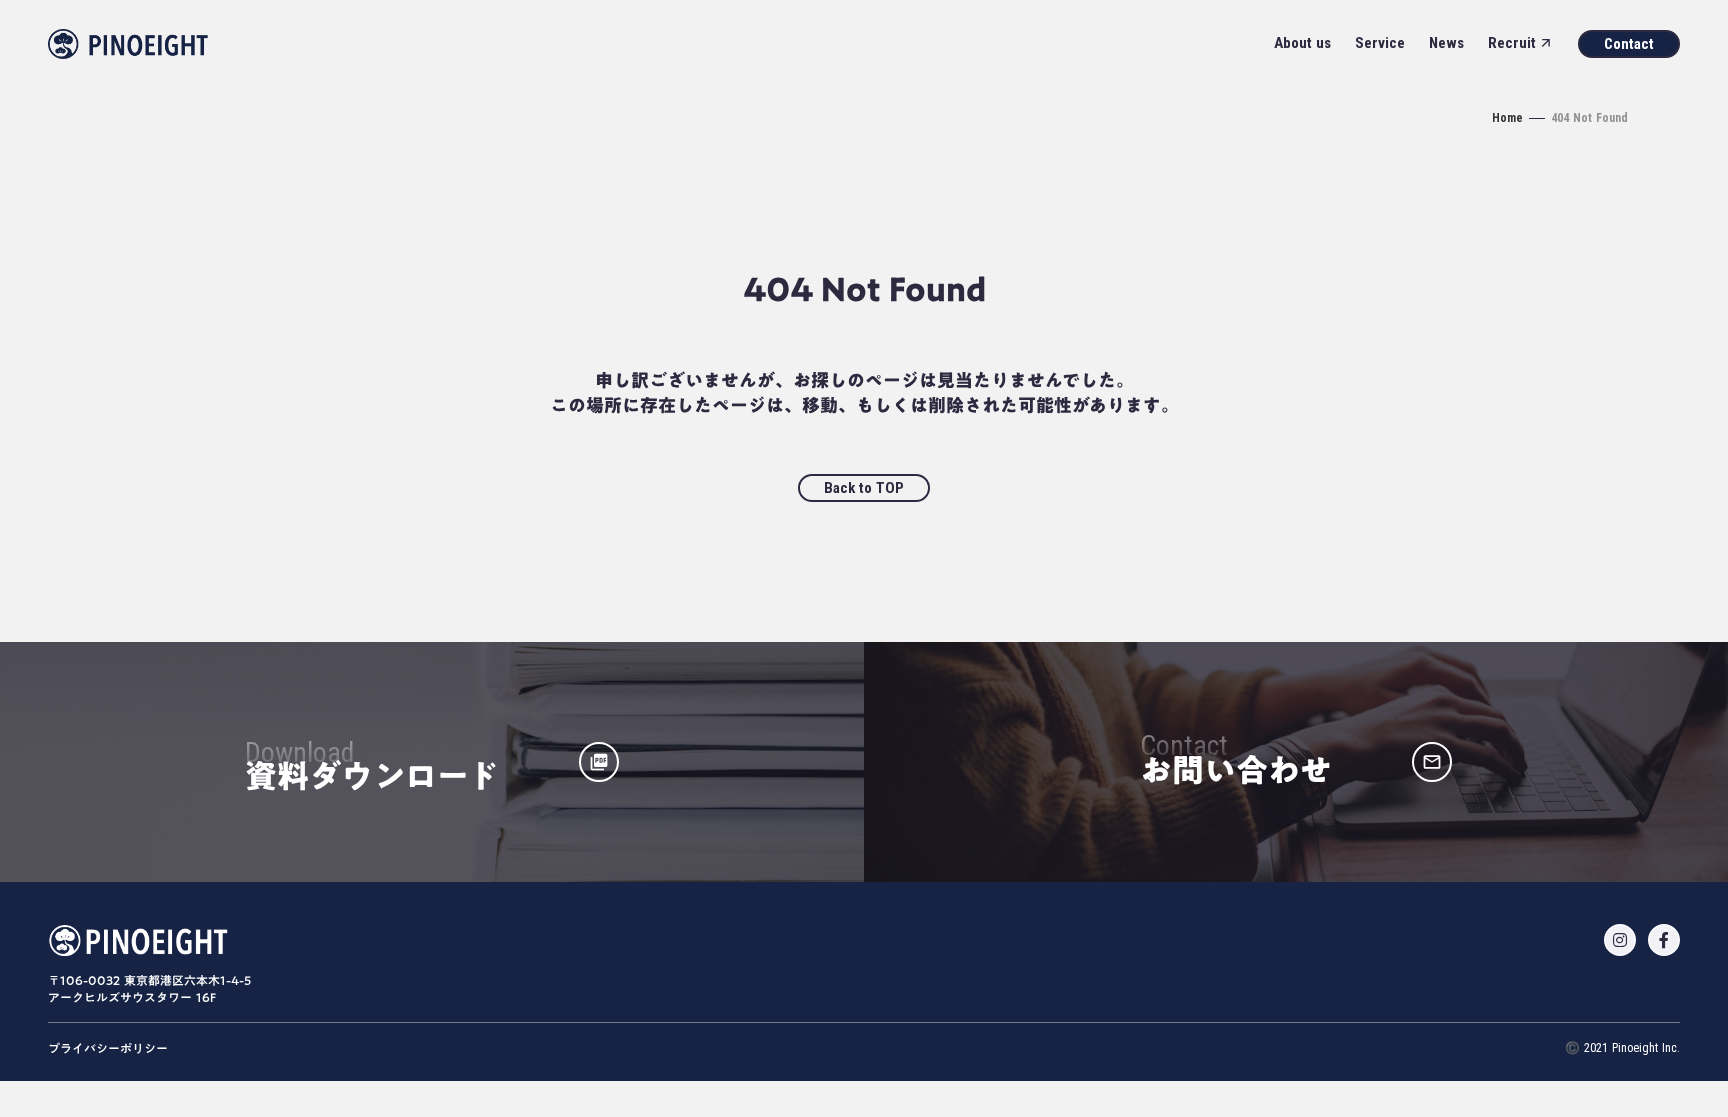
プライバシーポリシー (108, 1048)
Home (1507, 118)
